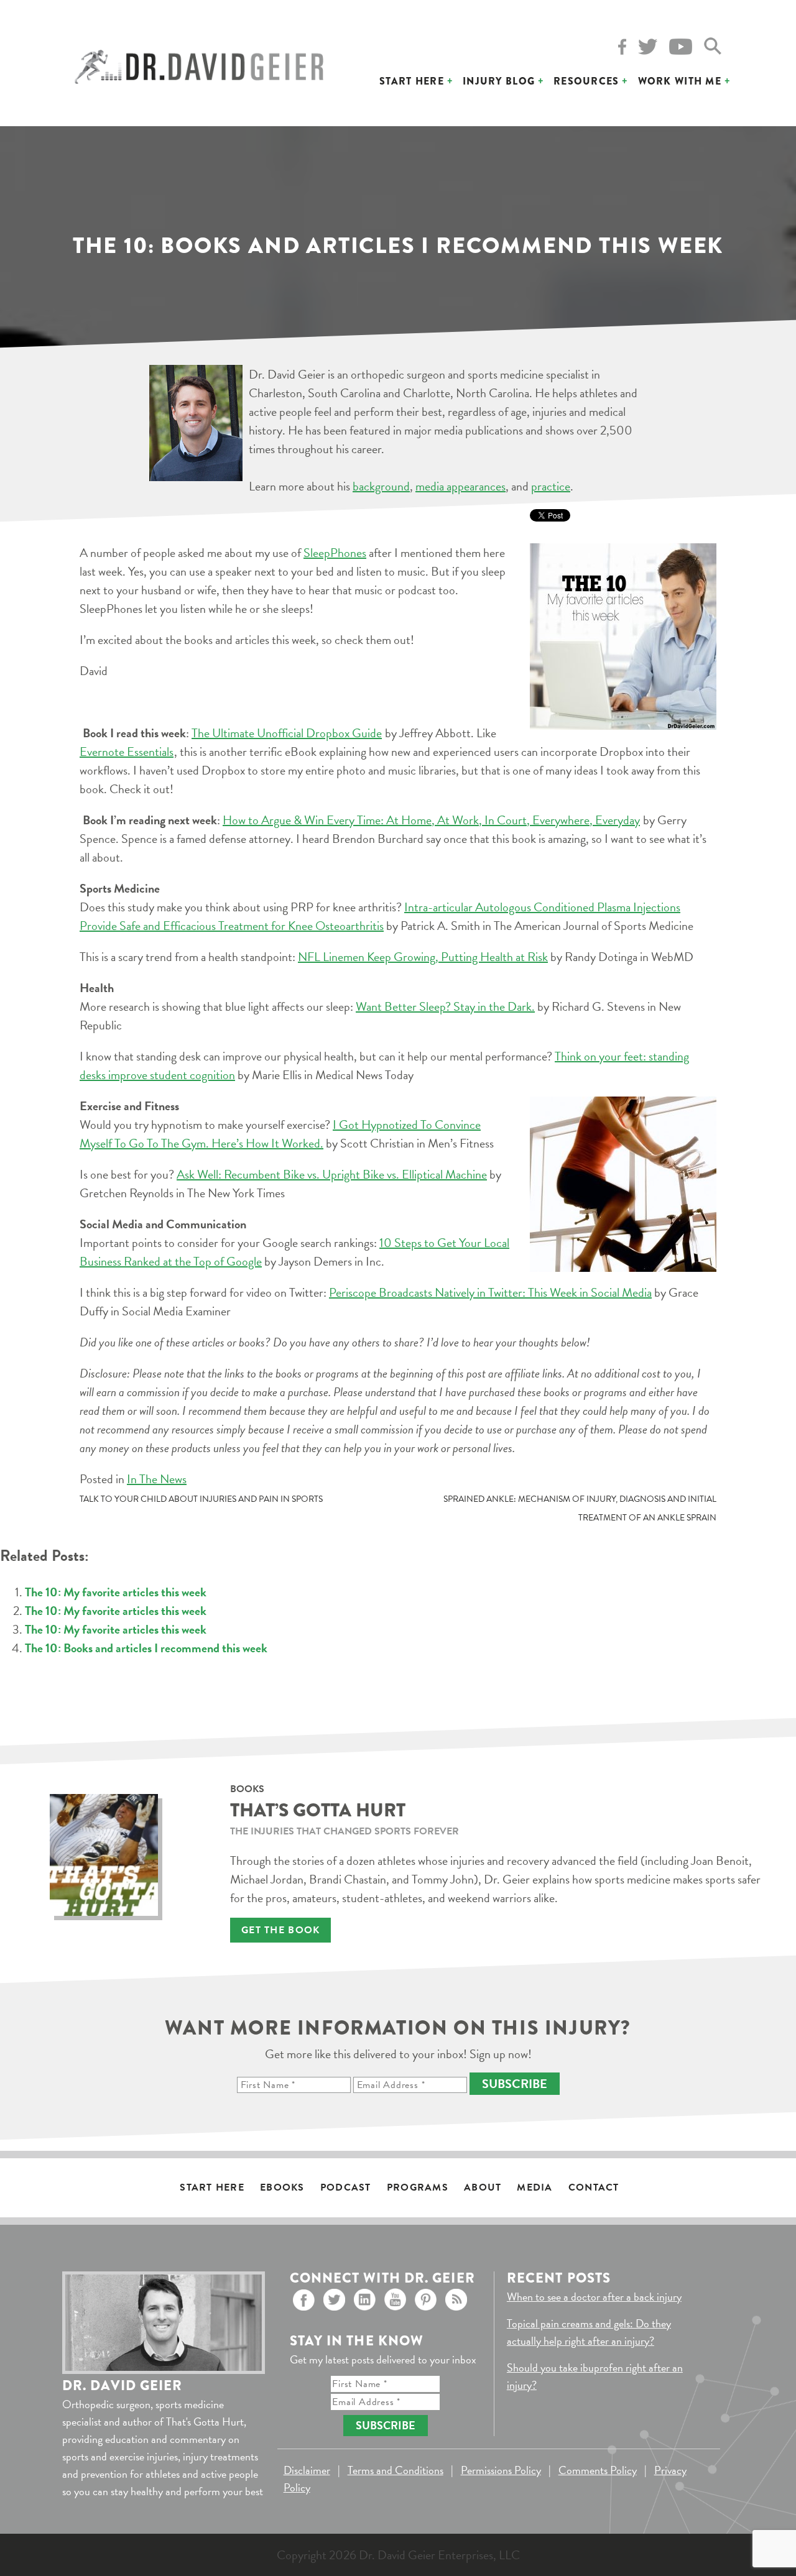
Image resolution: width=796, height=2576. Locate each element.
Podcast (346, 2187)
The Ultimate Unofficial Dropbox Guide (287, 733)
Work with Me (680, 81)
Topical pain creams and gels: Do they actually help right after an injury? (589, 2332)
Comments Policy (598, 2470)
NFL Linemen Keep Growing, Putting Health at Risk (423, 957)
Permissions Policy (501, 2470)
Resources (586, 81)
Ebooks (282, 2187)
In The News (157, 1479)
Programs (418, 2187)
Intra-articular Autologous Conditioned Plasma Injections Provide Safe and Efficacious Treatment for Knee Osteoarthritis (380, 916)
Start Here (412, 81)
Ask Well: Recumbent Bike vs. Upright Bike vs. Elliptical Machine (332, 1174)
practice (551, 486)
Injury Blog (499, 81)
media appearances (460, 486)
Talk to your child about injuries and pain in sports (201, 1499)
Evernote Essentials (127, 752)
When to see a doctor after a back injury (594, 2297)
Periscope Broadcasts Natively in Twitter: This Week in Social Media (490, 1292)
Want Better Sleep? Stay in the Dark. (445, 1006)
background (381, 486)
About (483, 2187)
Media (535, 2187)
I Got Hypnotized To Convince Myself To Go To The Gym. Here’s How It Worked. (280, 1134)
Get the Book (280, 1930)
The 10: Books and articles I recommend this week (146, 1648)
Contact (594, 2187)
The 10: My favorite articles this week (116, 1592)
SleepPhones (335, 553)
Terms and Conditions (396, 2470)
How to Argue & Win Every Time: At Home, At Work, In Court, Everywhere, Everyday (431, 820)
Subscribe (515, 2084)
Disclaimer (307, 2470)
